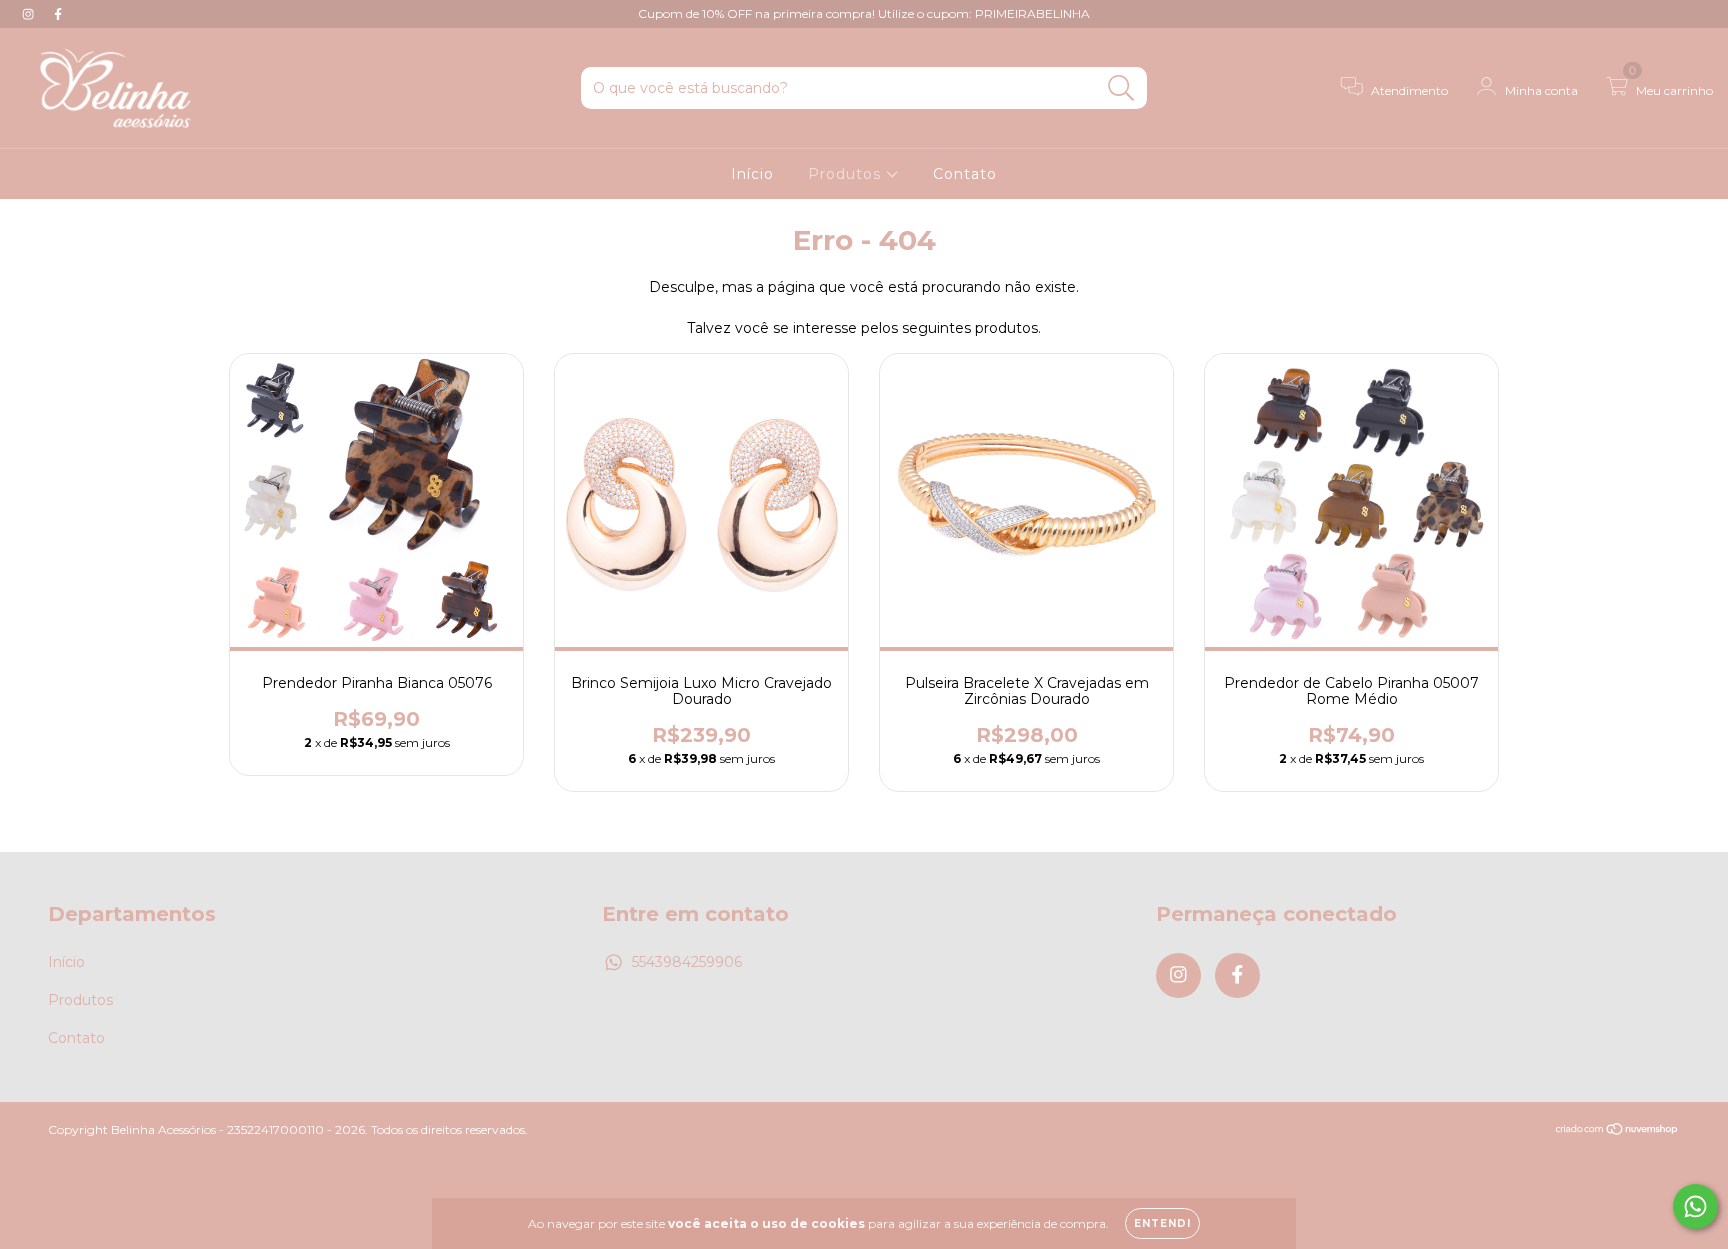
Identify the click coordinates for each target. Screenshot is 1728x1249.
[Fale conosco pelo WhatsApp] (1695, 1206)
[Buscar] (1121, 88)
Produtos (847, 174)
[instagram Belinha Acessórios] (30, 14)
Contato (965, 174)
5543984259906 (687, 962)
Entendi (1162, 1223)
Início (752, 174)
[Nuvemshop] (1617, 1130)
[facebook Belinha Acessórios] (58, 14)
